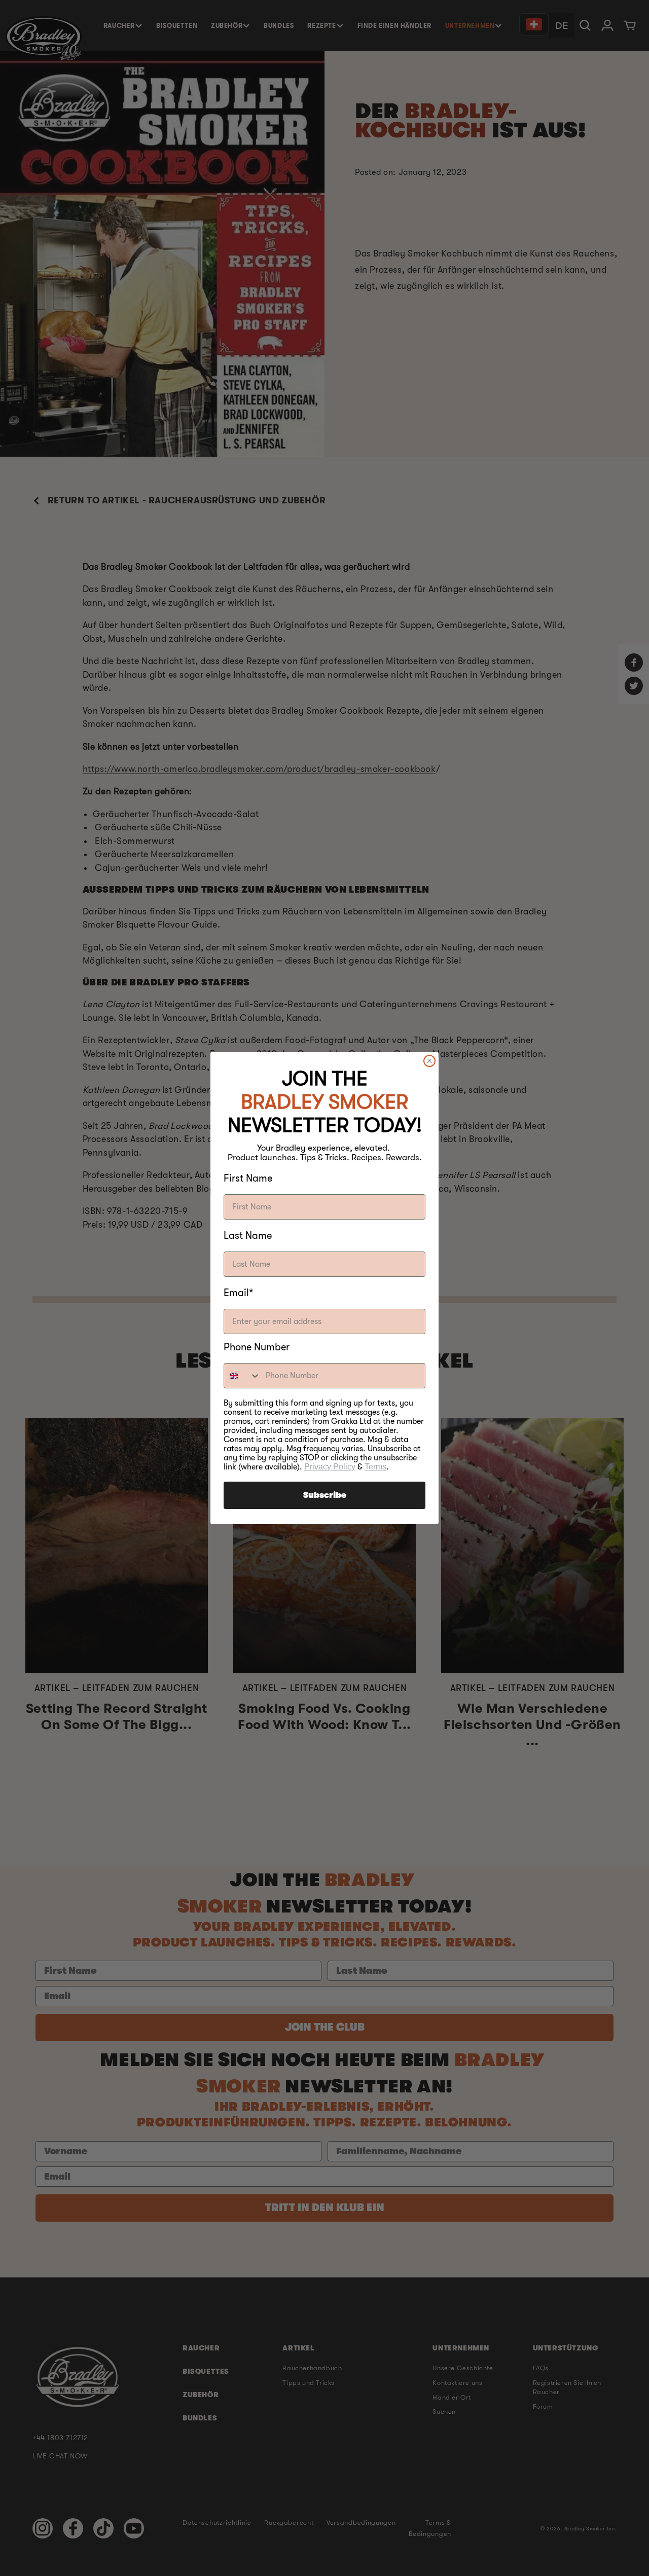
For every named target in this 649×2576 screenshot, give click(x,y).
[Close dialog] (429, 1061)
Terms (375, 1467)
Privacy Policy (330, 1467)
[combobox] (242, 1376)
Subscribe (325, 1495)
